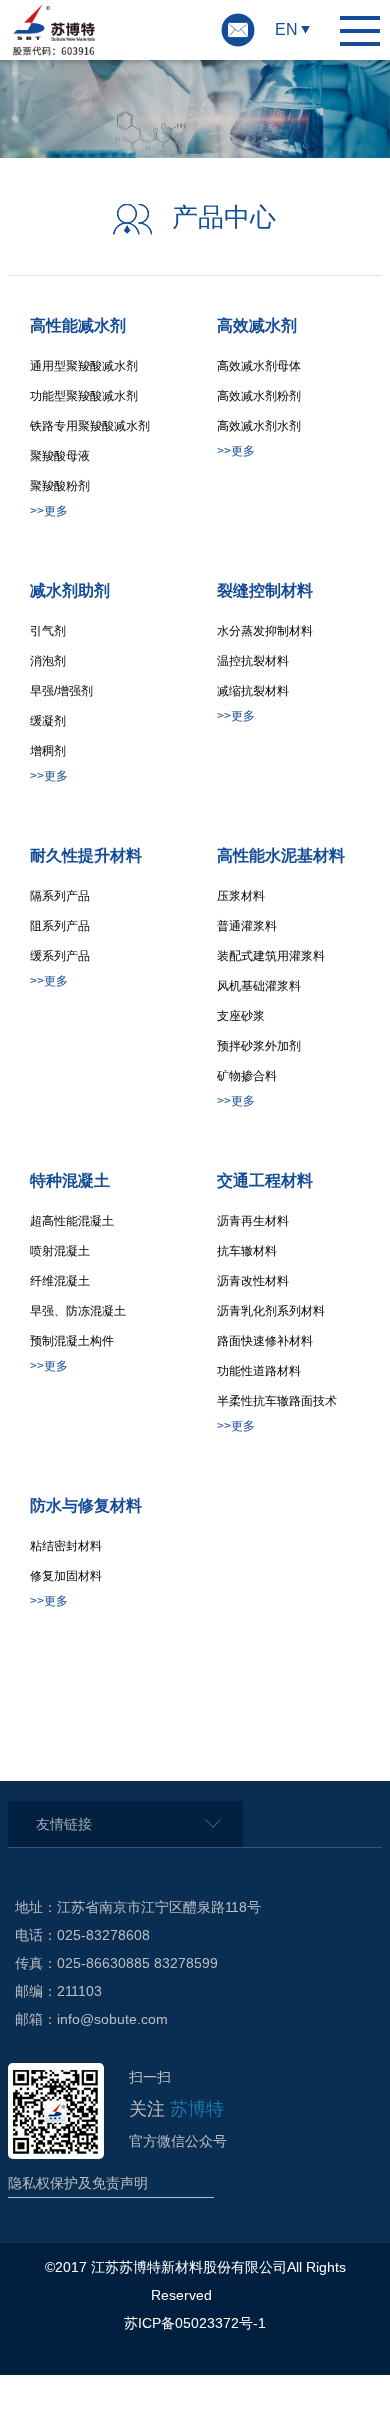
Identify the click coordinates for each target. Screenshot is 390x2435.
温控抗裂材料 (253, 661)
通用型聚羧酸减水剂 (84, 366)
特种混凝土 (70, 1180)
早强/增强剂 (61, 691)
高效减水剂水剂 (259, 426)
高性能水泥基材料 (281, 855)
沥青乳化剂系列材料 (271, 1311)
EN (286, 29)
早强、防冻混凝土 (78, 1311)
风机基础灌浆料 (259, 986)
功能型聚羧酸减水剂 (84, 396)
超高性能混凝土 (72, 1221)
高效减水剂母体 (259, 366)
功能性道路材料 (259, 1371)
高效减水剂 (257, 325)
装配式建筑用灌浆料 (271, 956)
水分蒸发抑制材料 (265, 631)
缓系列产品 (60, 956)
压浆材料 (241, 896)
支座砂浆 (241, 1016)
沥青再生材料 (253, 1221)
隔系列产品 (60, 896)
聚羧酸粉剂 (60, 486)
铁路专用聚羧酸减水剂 (90, 426)
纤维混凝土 (60, 1281)
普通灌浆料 (247, 926)
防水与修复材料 (86, 1505)
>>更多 (49, 511)
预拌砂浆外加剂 (259, 1046)
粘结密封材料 (66, 1546)
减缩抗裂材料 (253, 691)
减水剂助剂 (70, 590)
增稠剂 (48, 751)
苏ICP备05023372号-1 (195, 2323)
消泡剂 (48, 661)
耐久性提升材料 (86, 855)
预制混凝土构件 (72, 1341)
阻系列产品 (60, 926)
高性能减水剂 (78, 325)
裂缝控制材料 (265, 590)
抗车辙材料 (247, 1251)
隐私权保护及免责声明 (78, 2183)
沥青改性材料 (253, 1281)
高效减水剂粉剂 (259, 396)
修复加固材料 (66, 1576)
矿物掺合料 (247, 1076)
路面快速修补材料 (265, 1341)
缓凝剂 (48, 721)
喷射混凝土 (60, 1251)
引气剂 (48, 631)
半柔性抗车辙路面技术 (277, 1401)
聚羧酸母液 (60, 456)
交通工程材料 (265, 1180)
